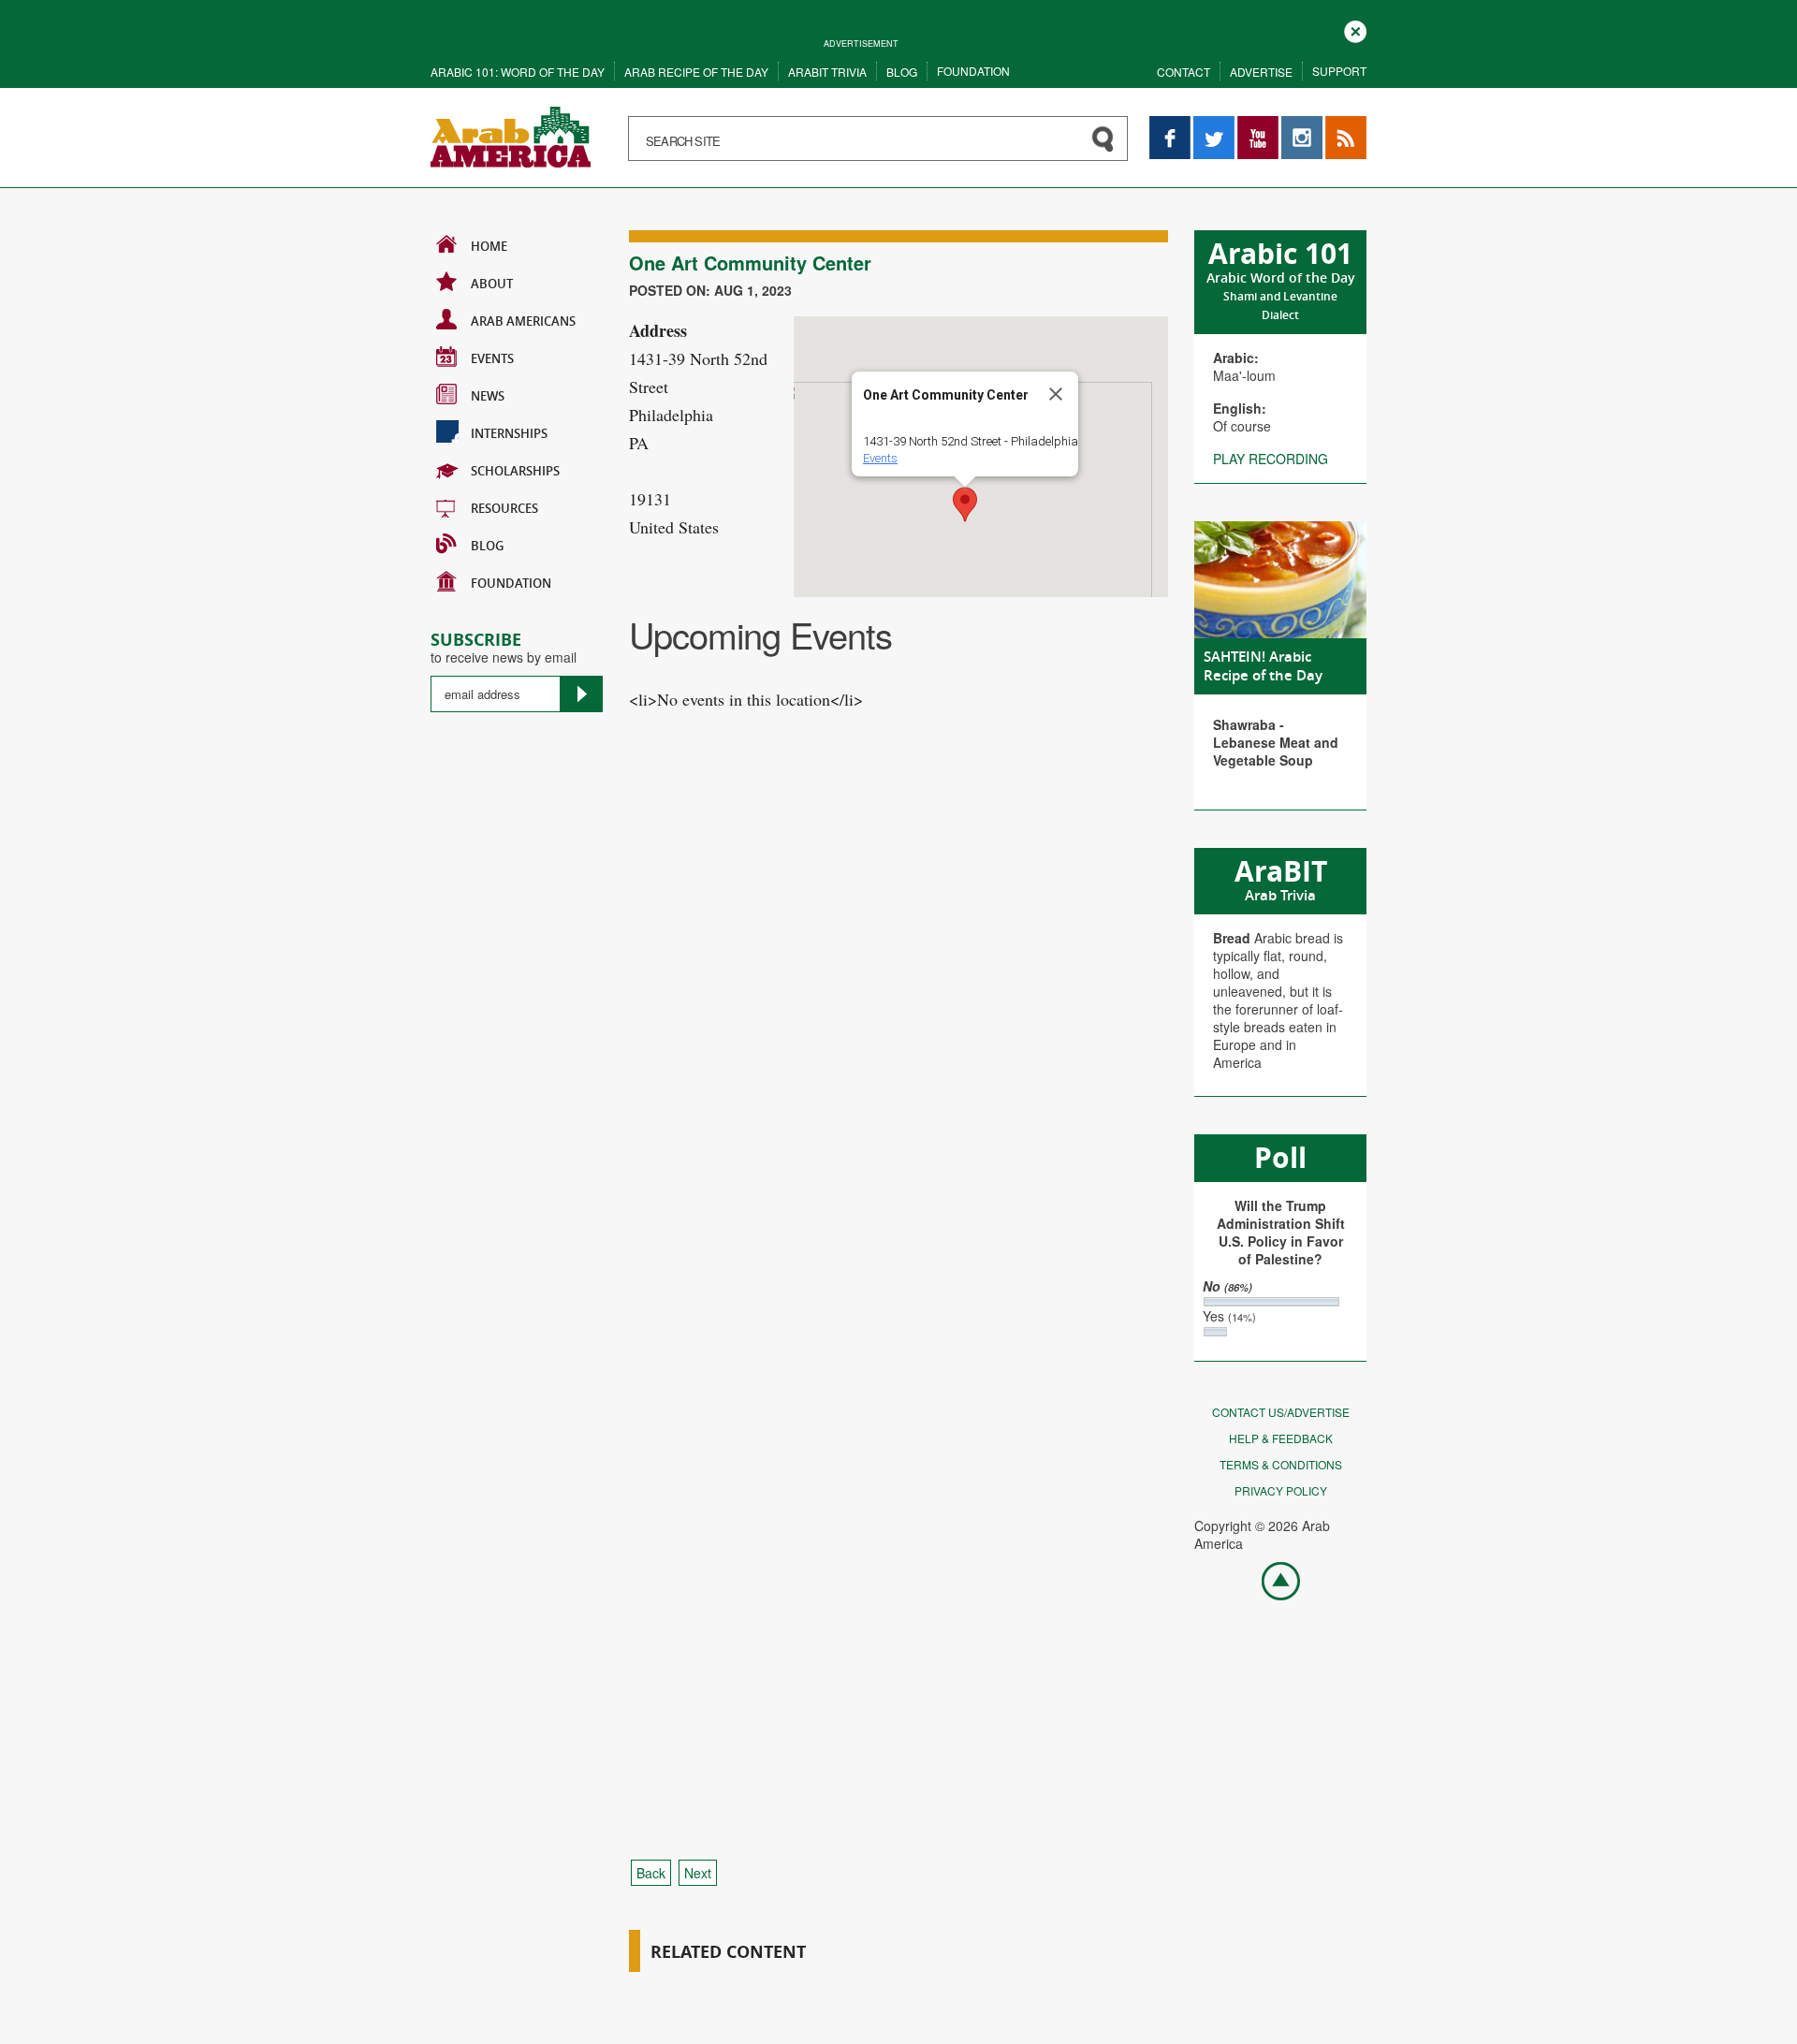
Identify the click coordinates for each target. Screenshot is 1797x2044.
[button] (965, 504)
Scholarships (515, 471)
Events (492, 358)
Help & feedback (1281, 1438)
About (492, 284)
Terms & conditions (1281, 1464)
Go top (1271, 1580)
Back (651, 1873)
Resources (504, 508)
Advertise (1261, 72)
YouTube (1258, 125)
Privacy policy (1281, 1490)
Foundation (973, 71)
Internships (509, 433)
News (488, 396)
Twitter (1213, 125)
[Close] (1056, 394)
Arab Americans (523, 321)
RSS (1338, 125)
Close (1355, 29)
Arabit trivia (827, 72)
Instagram (1302, 125)
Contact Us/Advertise (1281, 1412)
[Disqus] (898, 1085)
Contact (1183, 72)
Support (1339, 71)
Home (489, 246)
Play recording (1271, 459)
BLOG (487, 546)
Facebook (1170, 125)
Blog (902, 72)
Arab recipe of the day (696, 72)
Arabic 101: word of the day (518, 72)
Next (698, 1873)
